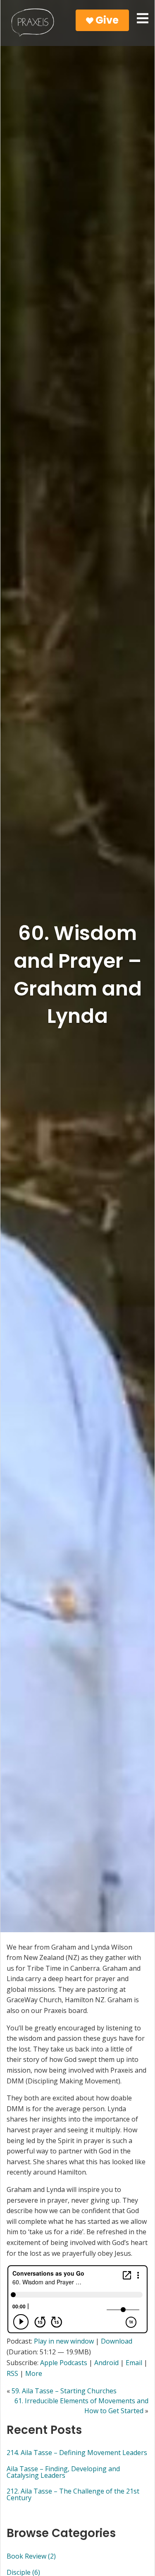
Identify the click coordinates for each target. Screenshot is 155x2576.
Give (106, 20)
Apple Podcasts (64, 2363)
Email (134, 2363)
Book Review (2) (31, 2556)
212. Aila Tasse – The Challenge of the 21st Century (73, 2494)
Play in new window (64, 2341)
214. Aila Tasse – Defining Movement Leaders (77, 2453)
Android (106, 2363)
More (34, 2373)
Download (117, 2341)
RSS (12, 2373)
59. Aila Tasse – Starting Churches (64, 2391)
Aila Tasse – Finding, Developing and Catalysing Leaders (63, 2472)
